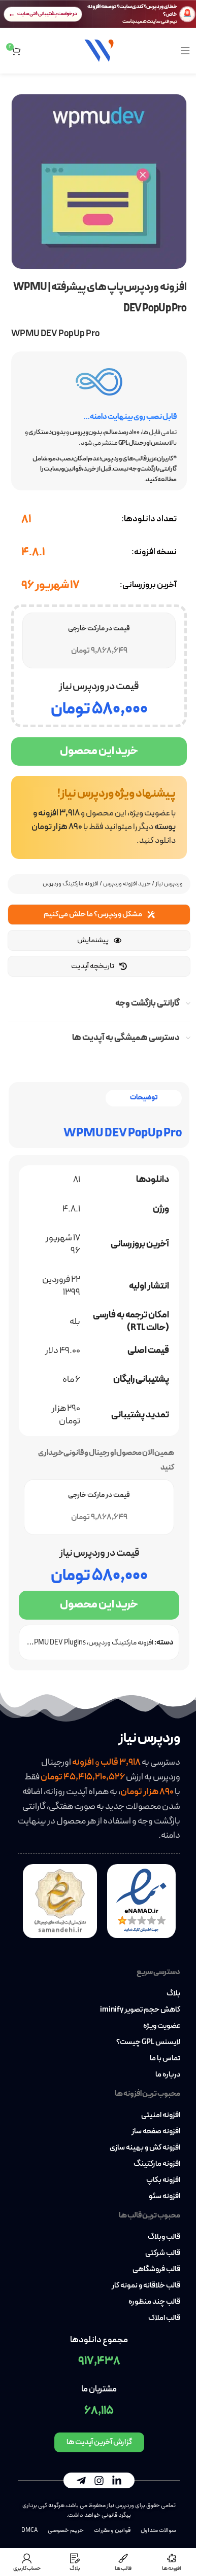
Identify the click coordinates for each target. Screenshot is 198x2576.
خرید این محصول (99, 751)
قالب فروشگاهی (156, 2270)
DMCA (29, 2530)
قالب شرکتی (163, 2253)
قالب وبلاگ (164, 2237)
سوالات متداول (158, 2530)
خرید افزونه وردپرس (127, 884)
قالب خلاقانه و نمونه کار (146, 2286)
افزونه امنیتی (161, 2116)
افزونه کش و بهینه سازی (145, 2148)
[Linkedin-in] (117, 2481)
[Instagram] (99, 2481)
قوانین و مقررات (112, 2530)
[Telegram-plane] (81, 2481)
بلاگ (173, 1994)
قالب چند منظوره (154, 2302)
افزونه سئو (164, 2197)
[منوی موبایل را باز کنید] (185, 51)
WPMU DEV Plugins (57, 1643)
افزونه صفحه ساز (156, 2132)
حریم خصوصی (66, 2530)
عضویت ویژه (162, 2026)
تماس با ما (165, 2059)
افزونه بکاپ (163, 2180)
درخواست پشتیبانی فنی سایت (47, 14)
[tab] (144, 1098)
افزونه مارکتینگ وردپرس (71, 884)
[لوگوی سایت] (99, 50)
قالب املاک (164, 2318)
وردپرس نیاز (169, 884)
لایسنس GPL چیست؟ (148, 2043)
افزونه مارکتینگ (157, 2164)
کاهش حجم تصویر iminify (140, 2010)
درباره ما (168, 2075)
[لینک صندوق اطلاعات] (99, 817)
